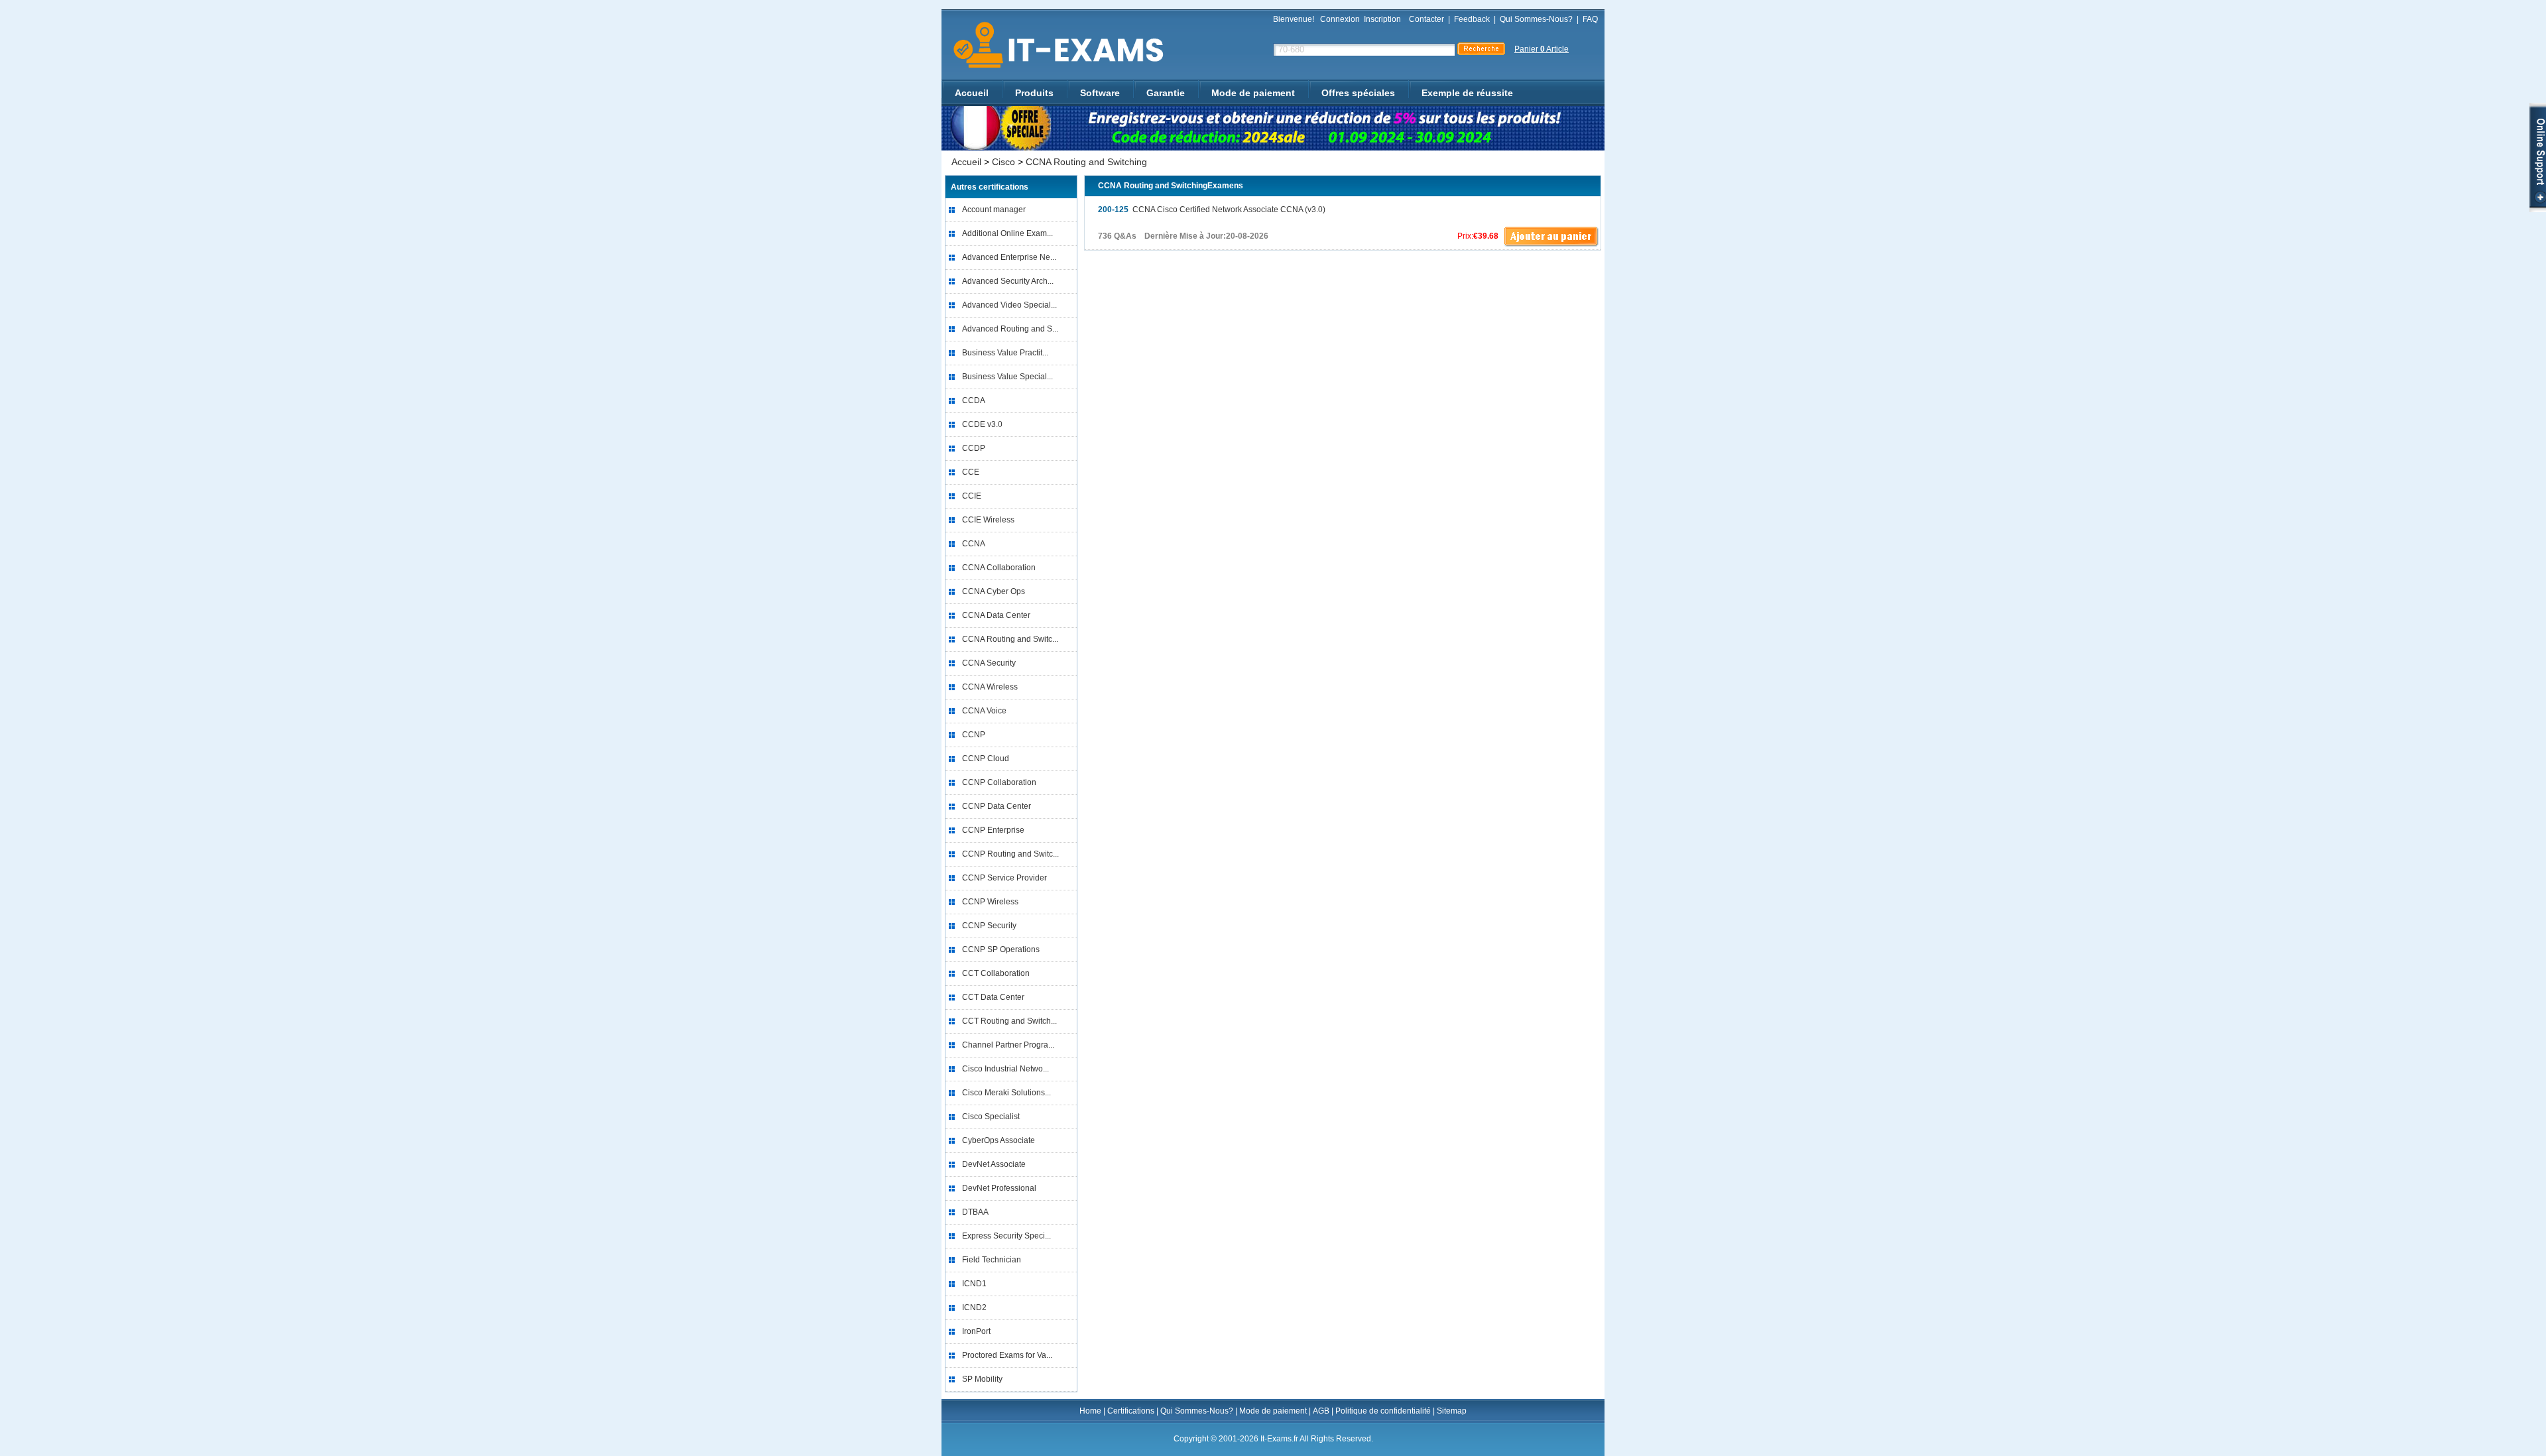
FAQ (1590, 19)
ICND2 (974, 1307)
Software (1100, 93)
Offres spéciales (1358, 93)
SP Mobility (982, 1379)
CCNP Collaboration (999, 782)
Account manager (994, 210)
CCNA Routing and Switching (1086, 162)
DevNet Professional (999, 1188)
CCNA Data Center (996, 615)
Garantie (1166, 93)
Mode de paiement (1253, 93)
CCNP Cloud (986, 758)
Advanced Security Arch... (1008, 281)
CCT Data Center (993, 997)
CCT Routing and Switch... (1009, 1021)
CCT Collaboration (996, 973)
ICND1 (974, 1284)
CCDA (974, 400)
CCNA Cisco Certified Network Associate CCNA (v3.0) (1212, 210)
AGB (1321, 1411)
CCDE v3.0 (982, 424)
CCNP (974, 735)
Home (1090, 1411)
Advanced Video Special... (1009, 305)
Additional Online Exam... (1007, 233)
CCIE (972, 496)
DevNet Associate (994, 1164)
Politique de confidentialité (1383, 1411)
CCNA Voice (984, 711)
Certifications (1131, 1411)
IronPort (976, 1331)
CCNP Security (989, 926)
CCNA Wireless (990, 687)
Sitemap (1452, 1411)
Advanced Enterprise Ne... (1009, 257)
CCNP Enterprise (993, 830)
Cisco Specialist (991, 1117)
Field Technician (992, 1260)
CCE (971, 472)
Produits (1034, 93)
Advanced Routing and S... (1010, 329)
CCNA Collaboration (999, 568)
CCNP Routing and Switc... (1010, 854)
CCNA (974, 544)
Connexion (1340, 19)
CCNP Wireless (990, 902)
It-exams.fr (1054, 45)
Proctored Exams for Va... (1007, 1355)
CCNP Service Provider (1004, 878)
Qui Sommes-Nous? (1536, 19)
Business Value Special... (1007, 377)
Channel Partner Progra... (1008, 1045)
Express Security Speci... (1006, 1236)
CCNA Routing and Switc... (1010, 639)
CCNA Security (989, 663)
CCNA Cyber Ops (994, 591)
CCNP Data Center (997, 806)
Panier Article (1542, 49)
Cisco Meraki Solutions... (1006, 1093)
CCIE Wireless (988, 520)
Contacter (1426, 19)
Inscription (1382, 19)
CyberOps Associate (999, 1140)
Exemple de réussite (1467, 93)
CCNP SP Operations (1001, 949)
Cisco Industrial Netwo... (1005, 1069)
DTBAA (975, 1212)
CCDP (974, 448)
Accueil (972, 93)
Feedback (1472, 19)
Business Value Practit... (1005, 353)
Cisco (1003, 162)
